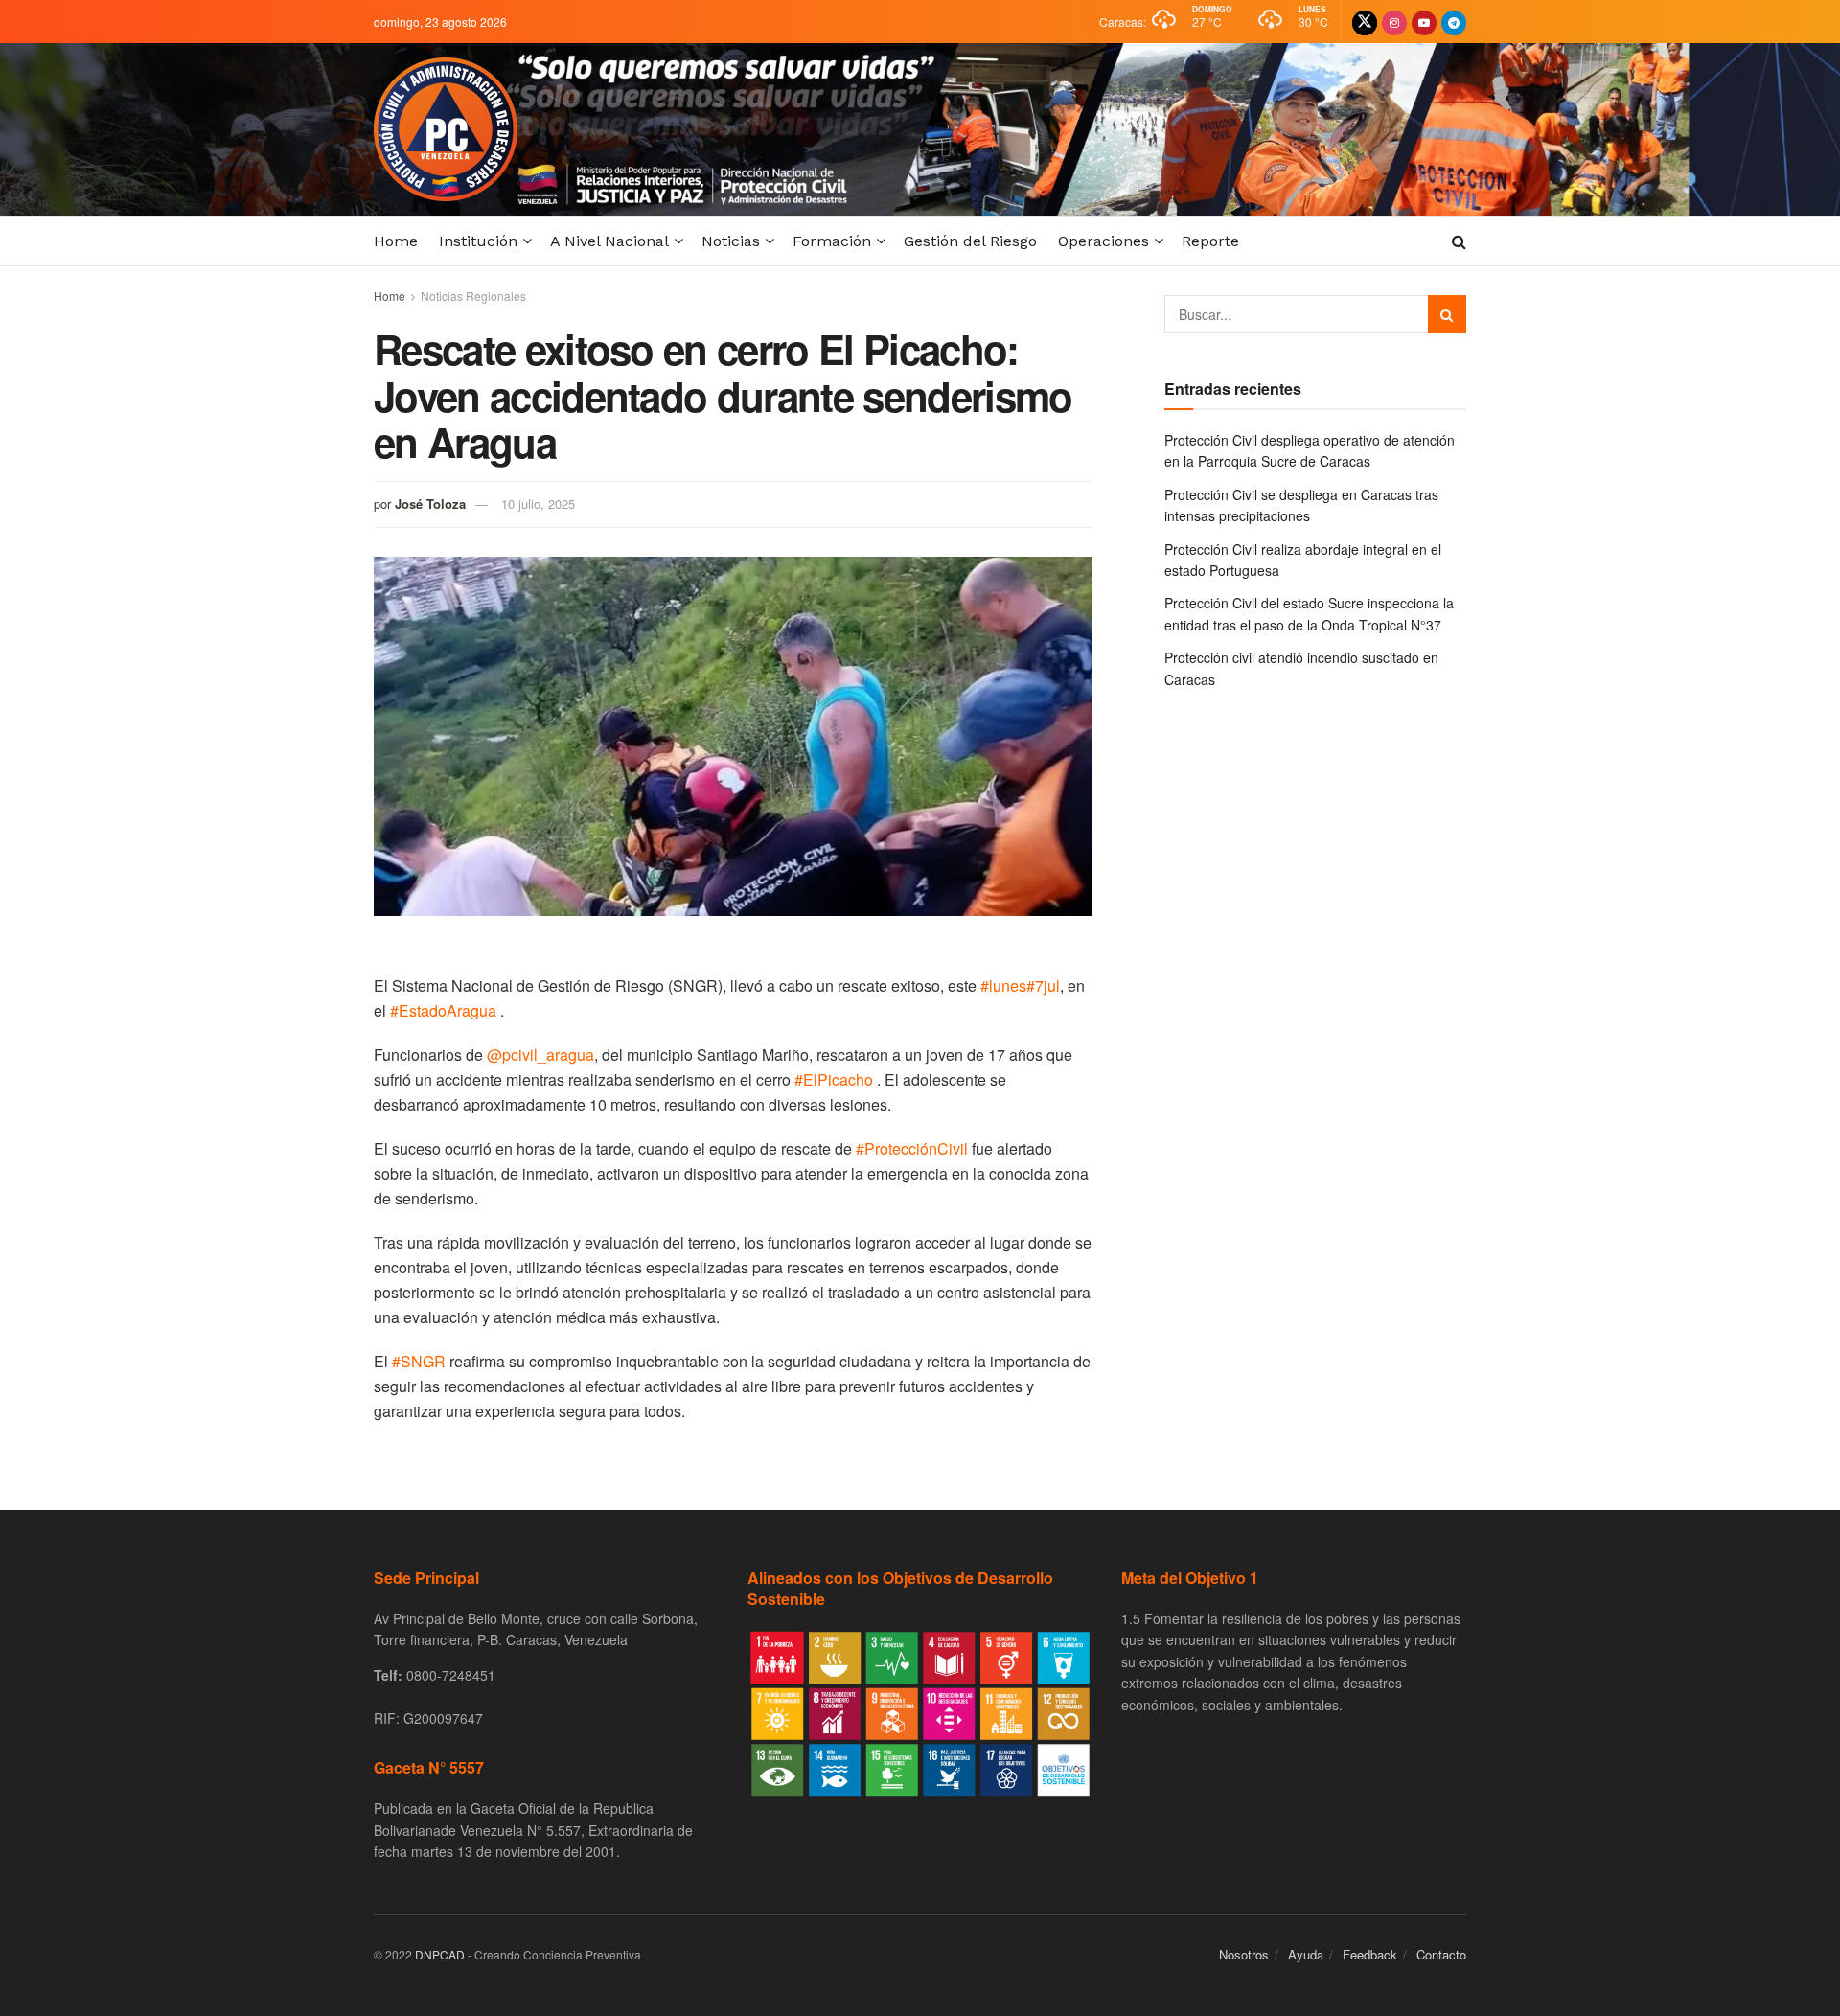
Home (396, 241)
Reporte (1210, 241)
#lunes (1003, 985)
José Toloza (430, 504)
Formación (832, 241)
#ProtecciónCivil (912, 1148)
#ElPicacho (834, 1079)
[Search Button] (1447, 314)
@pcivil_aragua (540, 1054)
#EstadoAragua (443, 1010)
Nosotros (1244, 1954)
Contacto (1441, 1954)
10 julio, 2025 (538, 504)
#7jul (1043, 985)
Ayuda (1306, 1954)
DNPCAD (440, 1954)
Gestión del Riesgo (970, 241)
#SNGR (419, 1361)
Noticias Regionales (473, 296)
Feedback (1370, 1954)
